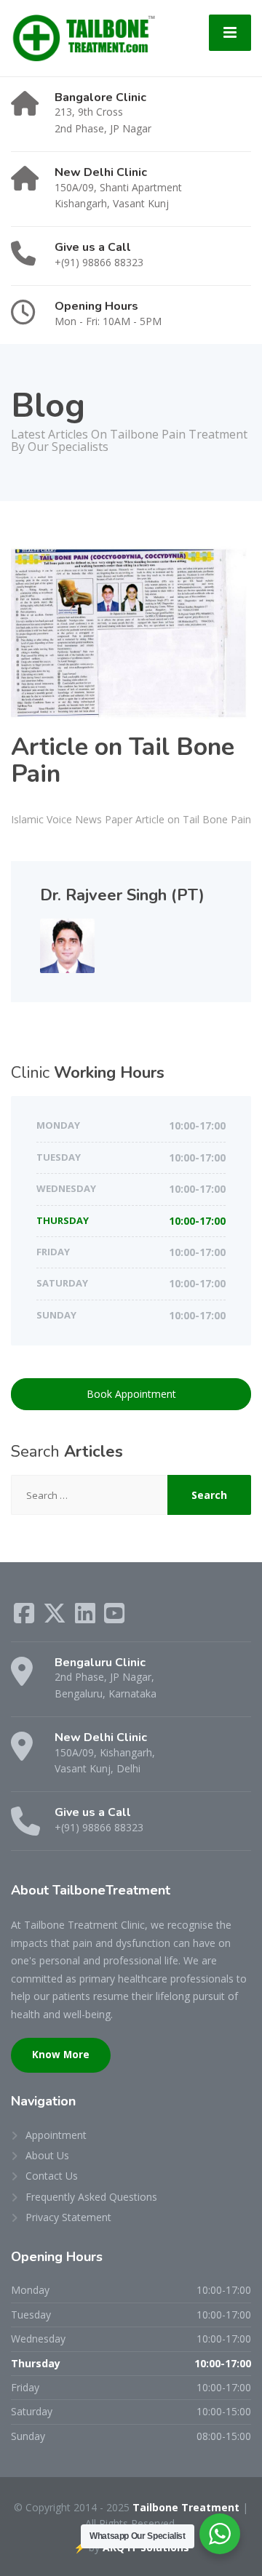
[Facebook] (25, 1618)
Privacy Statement (68, 2217)
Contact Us (52, 2176)
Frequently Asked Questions (91, 2197)
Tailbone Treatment (186, 2507)
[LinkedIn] (87, 1618)
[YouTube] (114, 1618)
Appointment (56, 2135)
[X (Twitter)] (56, 1618)
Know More (61, 2055)
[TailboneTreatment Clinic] (83, 37)
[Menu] (230, 33)
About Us (47, 2155)
